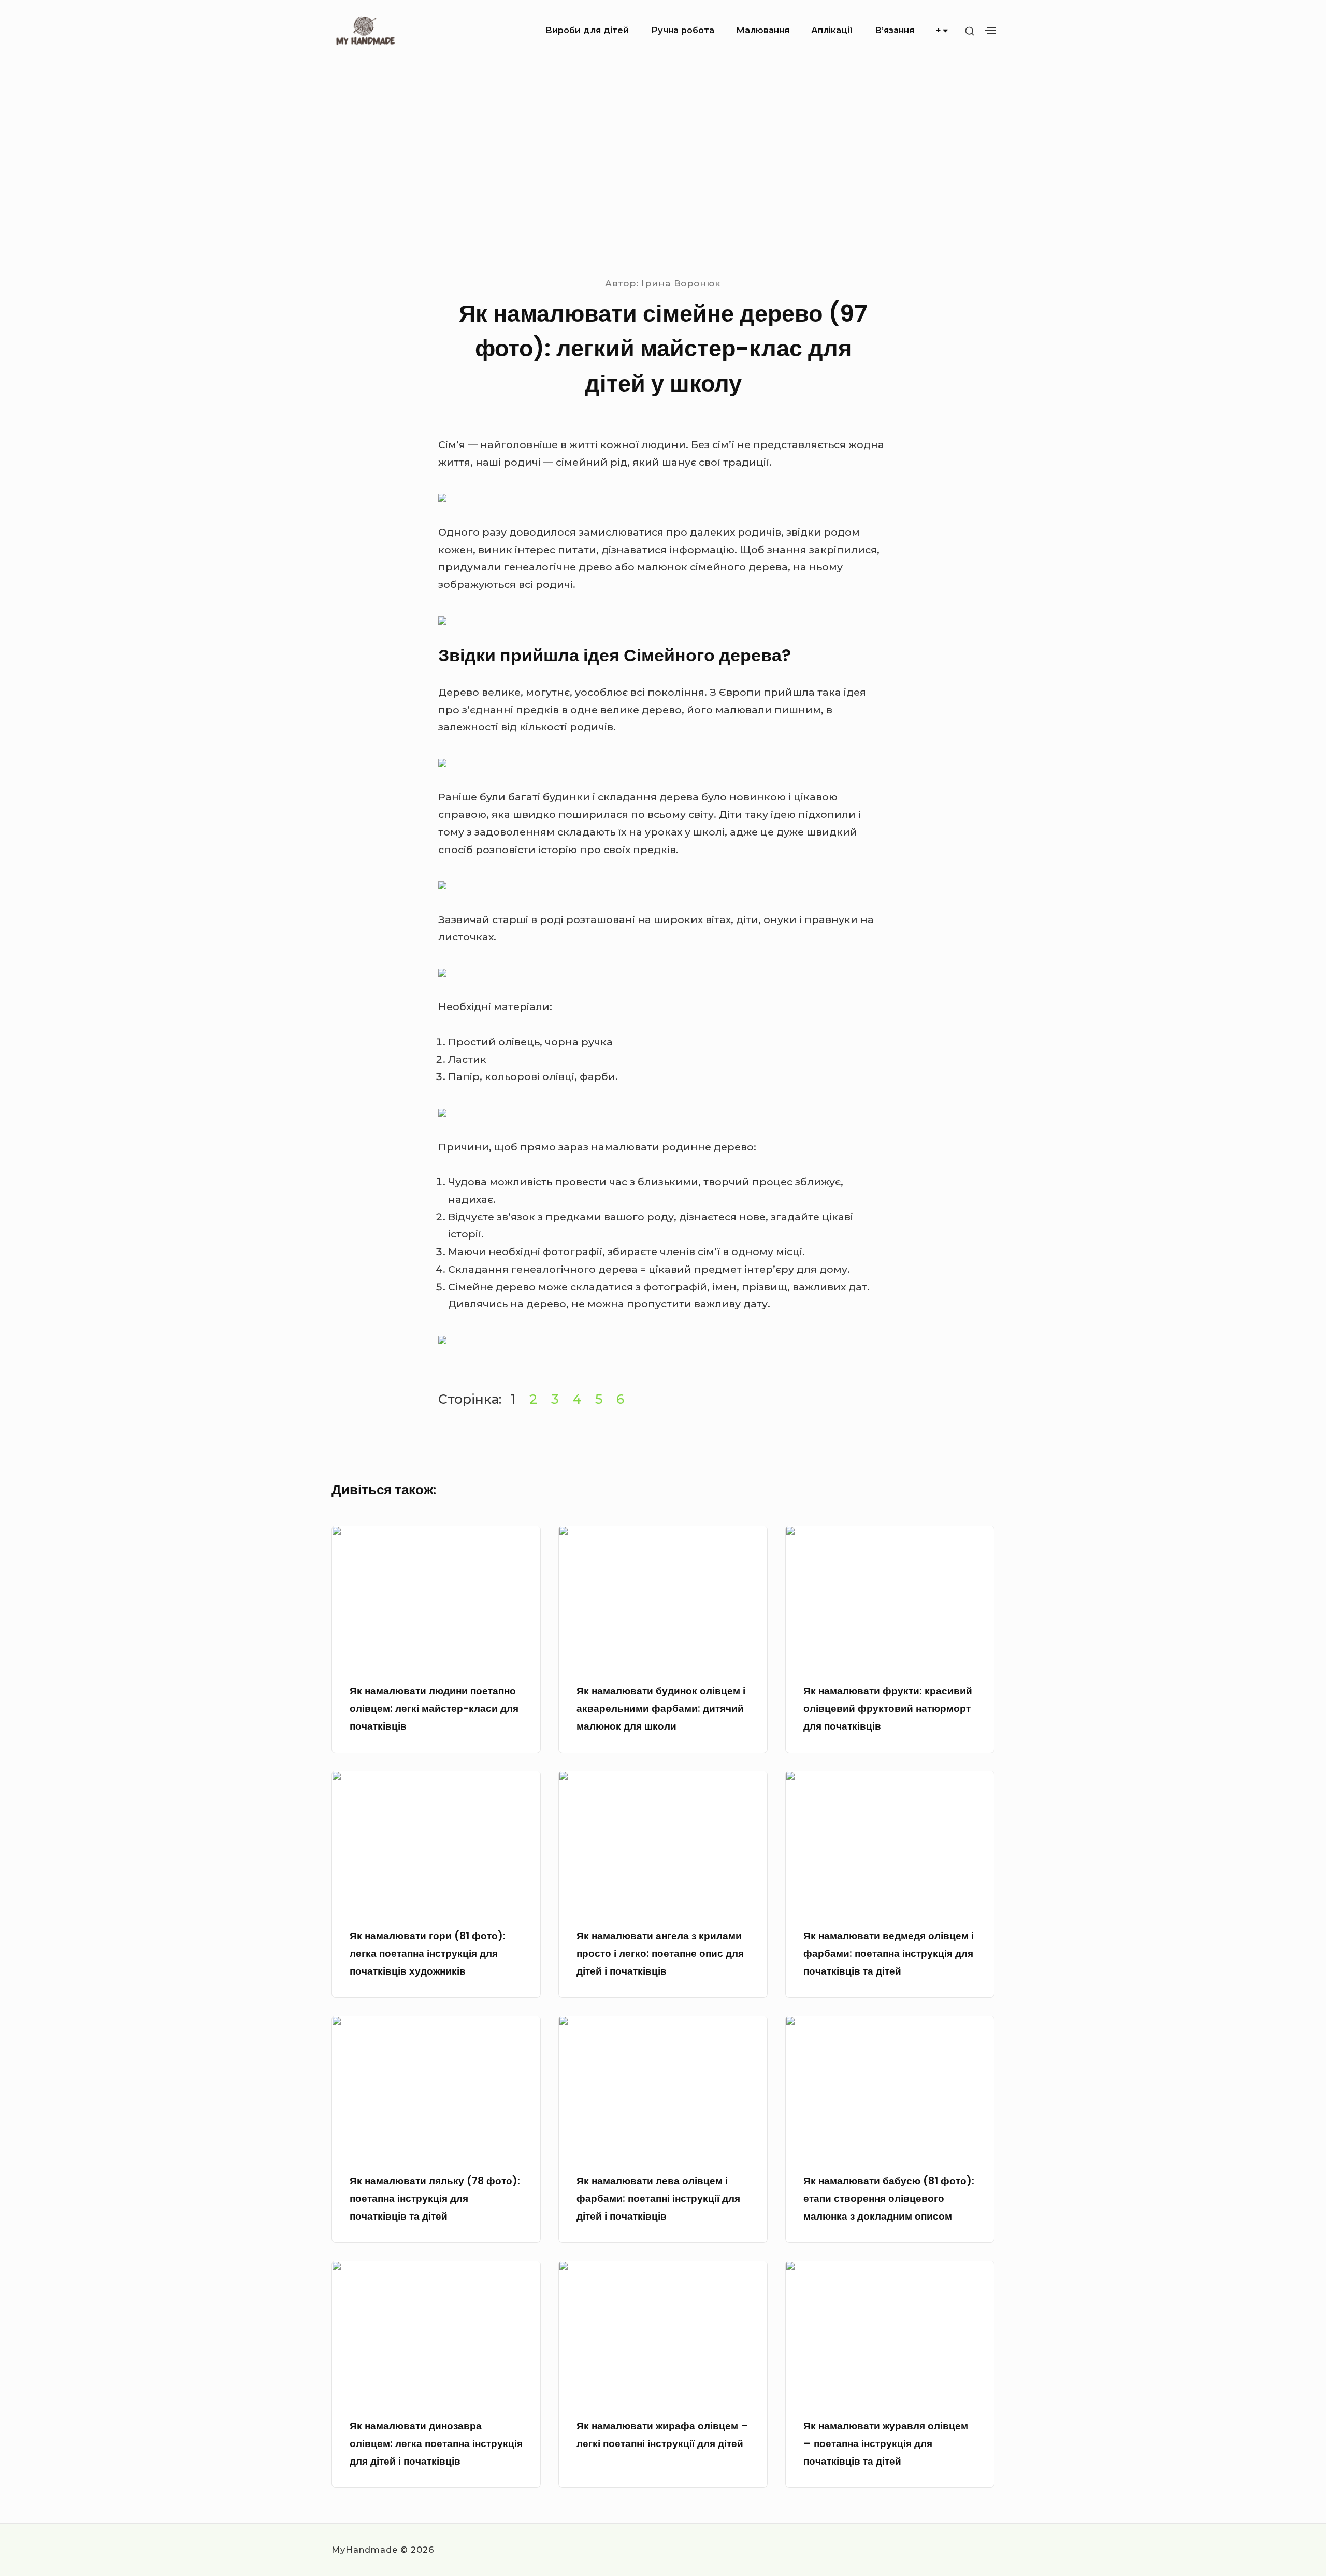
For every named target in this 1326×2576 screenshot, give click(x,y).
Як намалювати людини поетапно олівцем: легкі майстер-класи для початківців (434, 1709)
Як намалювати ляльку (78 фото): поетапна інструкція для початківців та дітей (435, 2199)
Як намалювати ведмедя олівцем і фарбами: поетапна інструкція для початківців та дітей (889, 1954)
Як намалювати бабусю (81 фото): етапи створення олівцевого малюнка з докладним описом (889, 2199)
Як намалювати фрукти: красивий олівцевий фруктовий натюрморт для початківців (888, 1709)
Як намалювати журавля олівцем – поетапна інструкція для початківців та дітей (886, 2444)
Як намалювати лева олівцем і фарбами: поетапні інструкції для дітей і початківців (658, 2199)
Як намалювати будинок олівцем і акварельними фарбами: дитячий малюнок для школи (661, 1709)
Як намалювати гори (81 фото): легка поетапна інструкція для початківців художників (428, 1954)
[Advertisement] (663, 169)
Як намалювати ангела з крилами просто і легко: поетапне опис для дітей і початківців (660, 1954)
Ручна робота (683, 30)
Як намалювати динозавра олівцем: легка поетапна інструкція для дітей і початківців (436, 2444)
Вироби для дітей (587, 30)
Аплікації (832, 30)
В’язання (895, 30)
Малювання (763, 30)
